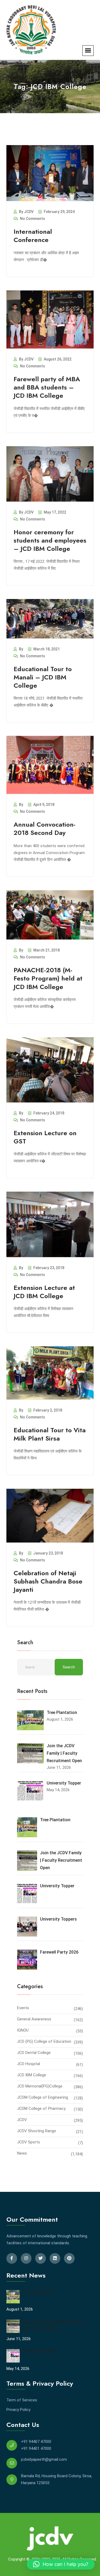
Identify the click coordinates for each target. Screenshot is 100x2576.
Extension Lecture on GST (45, 1137)
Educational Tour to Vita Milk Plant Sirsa (50, 1434)
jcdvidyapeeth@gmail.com (44, 2459)
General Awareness (34, 2019)
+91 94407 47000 (36, 2442)
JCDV (22, 2120)
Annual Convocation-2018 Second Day (45, 828)
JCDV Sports (29, 2142)
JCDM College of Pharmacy (41, 2109)
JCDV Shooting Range (37, 2131)
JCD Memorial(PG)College (40, 2086)
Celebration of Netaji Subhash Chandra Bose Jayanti (48, 1581)
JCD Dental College (34, 2053)
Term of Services (22, 2400)
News (22, 2153)
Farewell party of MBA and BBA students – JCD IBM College (47, 387)
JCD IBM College (32, 2075)
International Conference (33, 236)
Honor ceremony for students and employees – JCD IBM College (50, 540)
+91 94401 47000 (36, 2448)
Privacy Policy (18, 2410)
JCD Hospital (29, 2064)
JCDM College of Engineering (43, 2097)
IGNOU (23, 2030)
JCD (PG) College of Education (44, 2041)
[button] (61, 2564)
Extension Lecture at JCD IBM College (44, 1292)
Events (23, 2008)
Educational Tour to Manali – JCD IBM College (43, 677)
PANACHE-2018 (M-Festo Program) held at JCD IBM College (48, 978)
